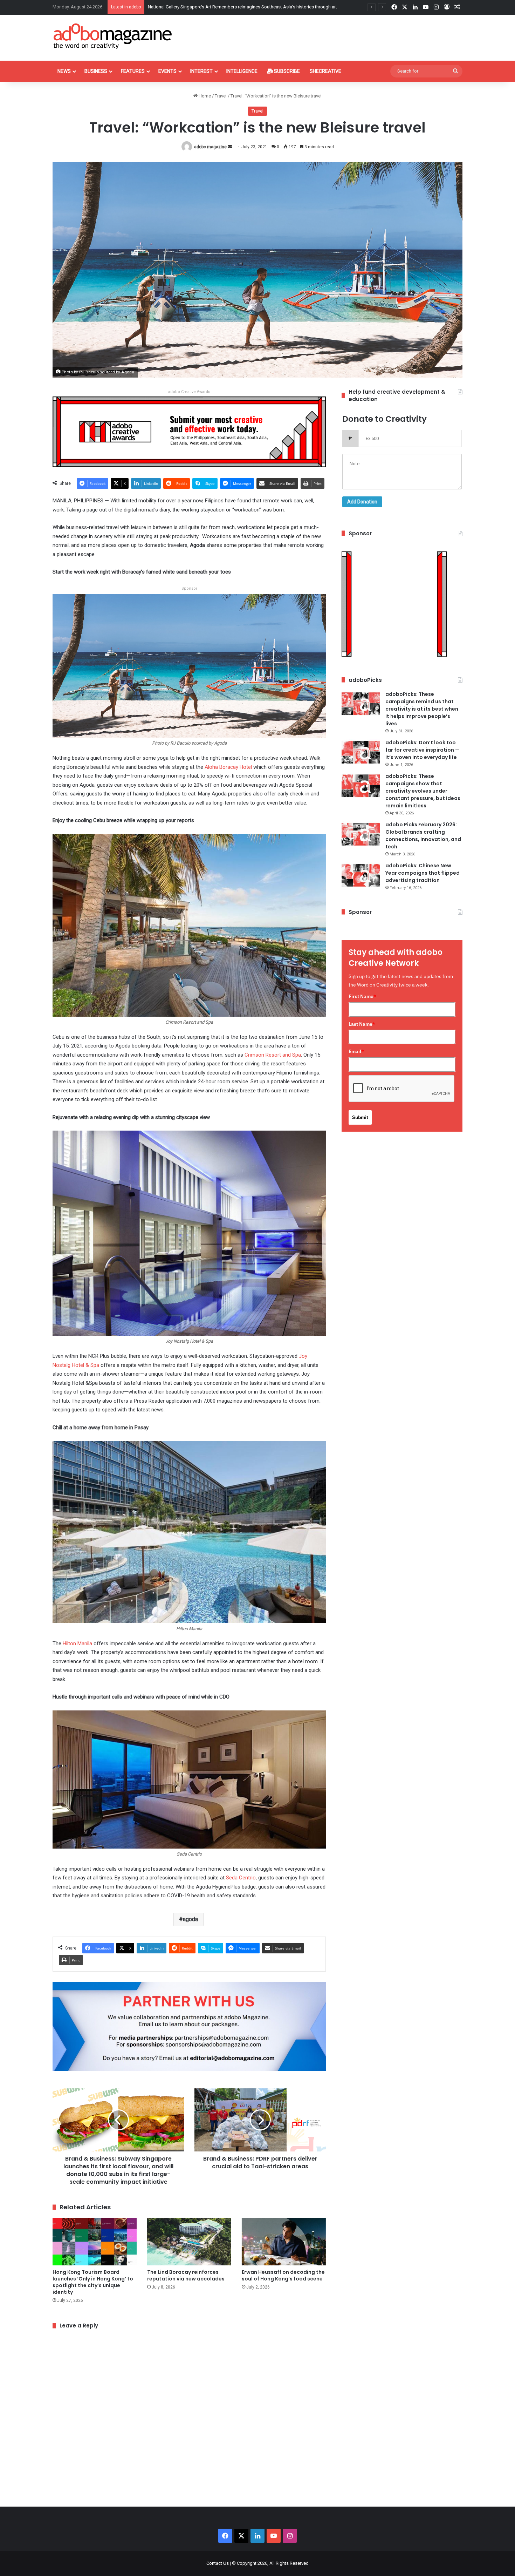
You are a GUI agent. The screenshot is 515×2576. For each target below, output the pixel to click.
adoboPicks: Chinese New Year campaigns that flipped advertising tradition (423, 873)
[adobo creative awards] (189, 431)
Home (204, 96)
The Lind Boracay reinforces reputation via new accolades (186, 2275)
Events (167, 71)
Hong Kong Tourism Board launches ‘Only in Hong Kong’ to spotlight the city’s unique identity (93, 2282)
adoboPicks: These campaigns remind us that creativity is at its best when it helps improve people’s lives (422, 709)
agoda (190, 1919)
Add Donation (362, 502)
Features (133, 71)
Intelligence (242, 71)
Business (96, 71)
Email (356, 1051)
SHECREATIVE (325, 71)
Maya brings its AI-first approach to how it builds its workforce (211, 7)
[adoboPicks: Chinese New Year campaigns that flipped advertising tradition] (361, 875)
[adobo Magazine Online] (113, 36)
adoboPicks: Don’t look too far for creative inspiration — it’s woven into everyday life (423, 750)
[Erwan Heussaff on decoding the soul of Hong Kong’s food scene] (284, 2242)
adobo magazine (210, 147)
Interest (201, 71)
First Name (362, 996)
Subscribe (286, 71)
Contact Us (218, 2563)
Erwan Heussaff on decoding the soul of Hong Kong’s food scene (283, 2275)
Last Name (362, 1024)
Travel (221, 96)
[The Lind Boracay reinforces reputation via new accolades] (189, 2242)
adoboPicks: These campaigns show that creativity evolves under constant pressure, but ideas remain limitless (423, 791)
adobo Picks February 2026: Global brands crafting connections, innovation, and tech (423, 836)
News (64, 71)
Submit (360, 1117)
